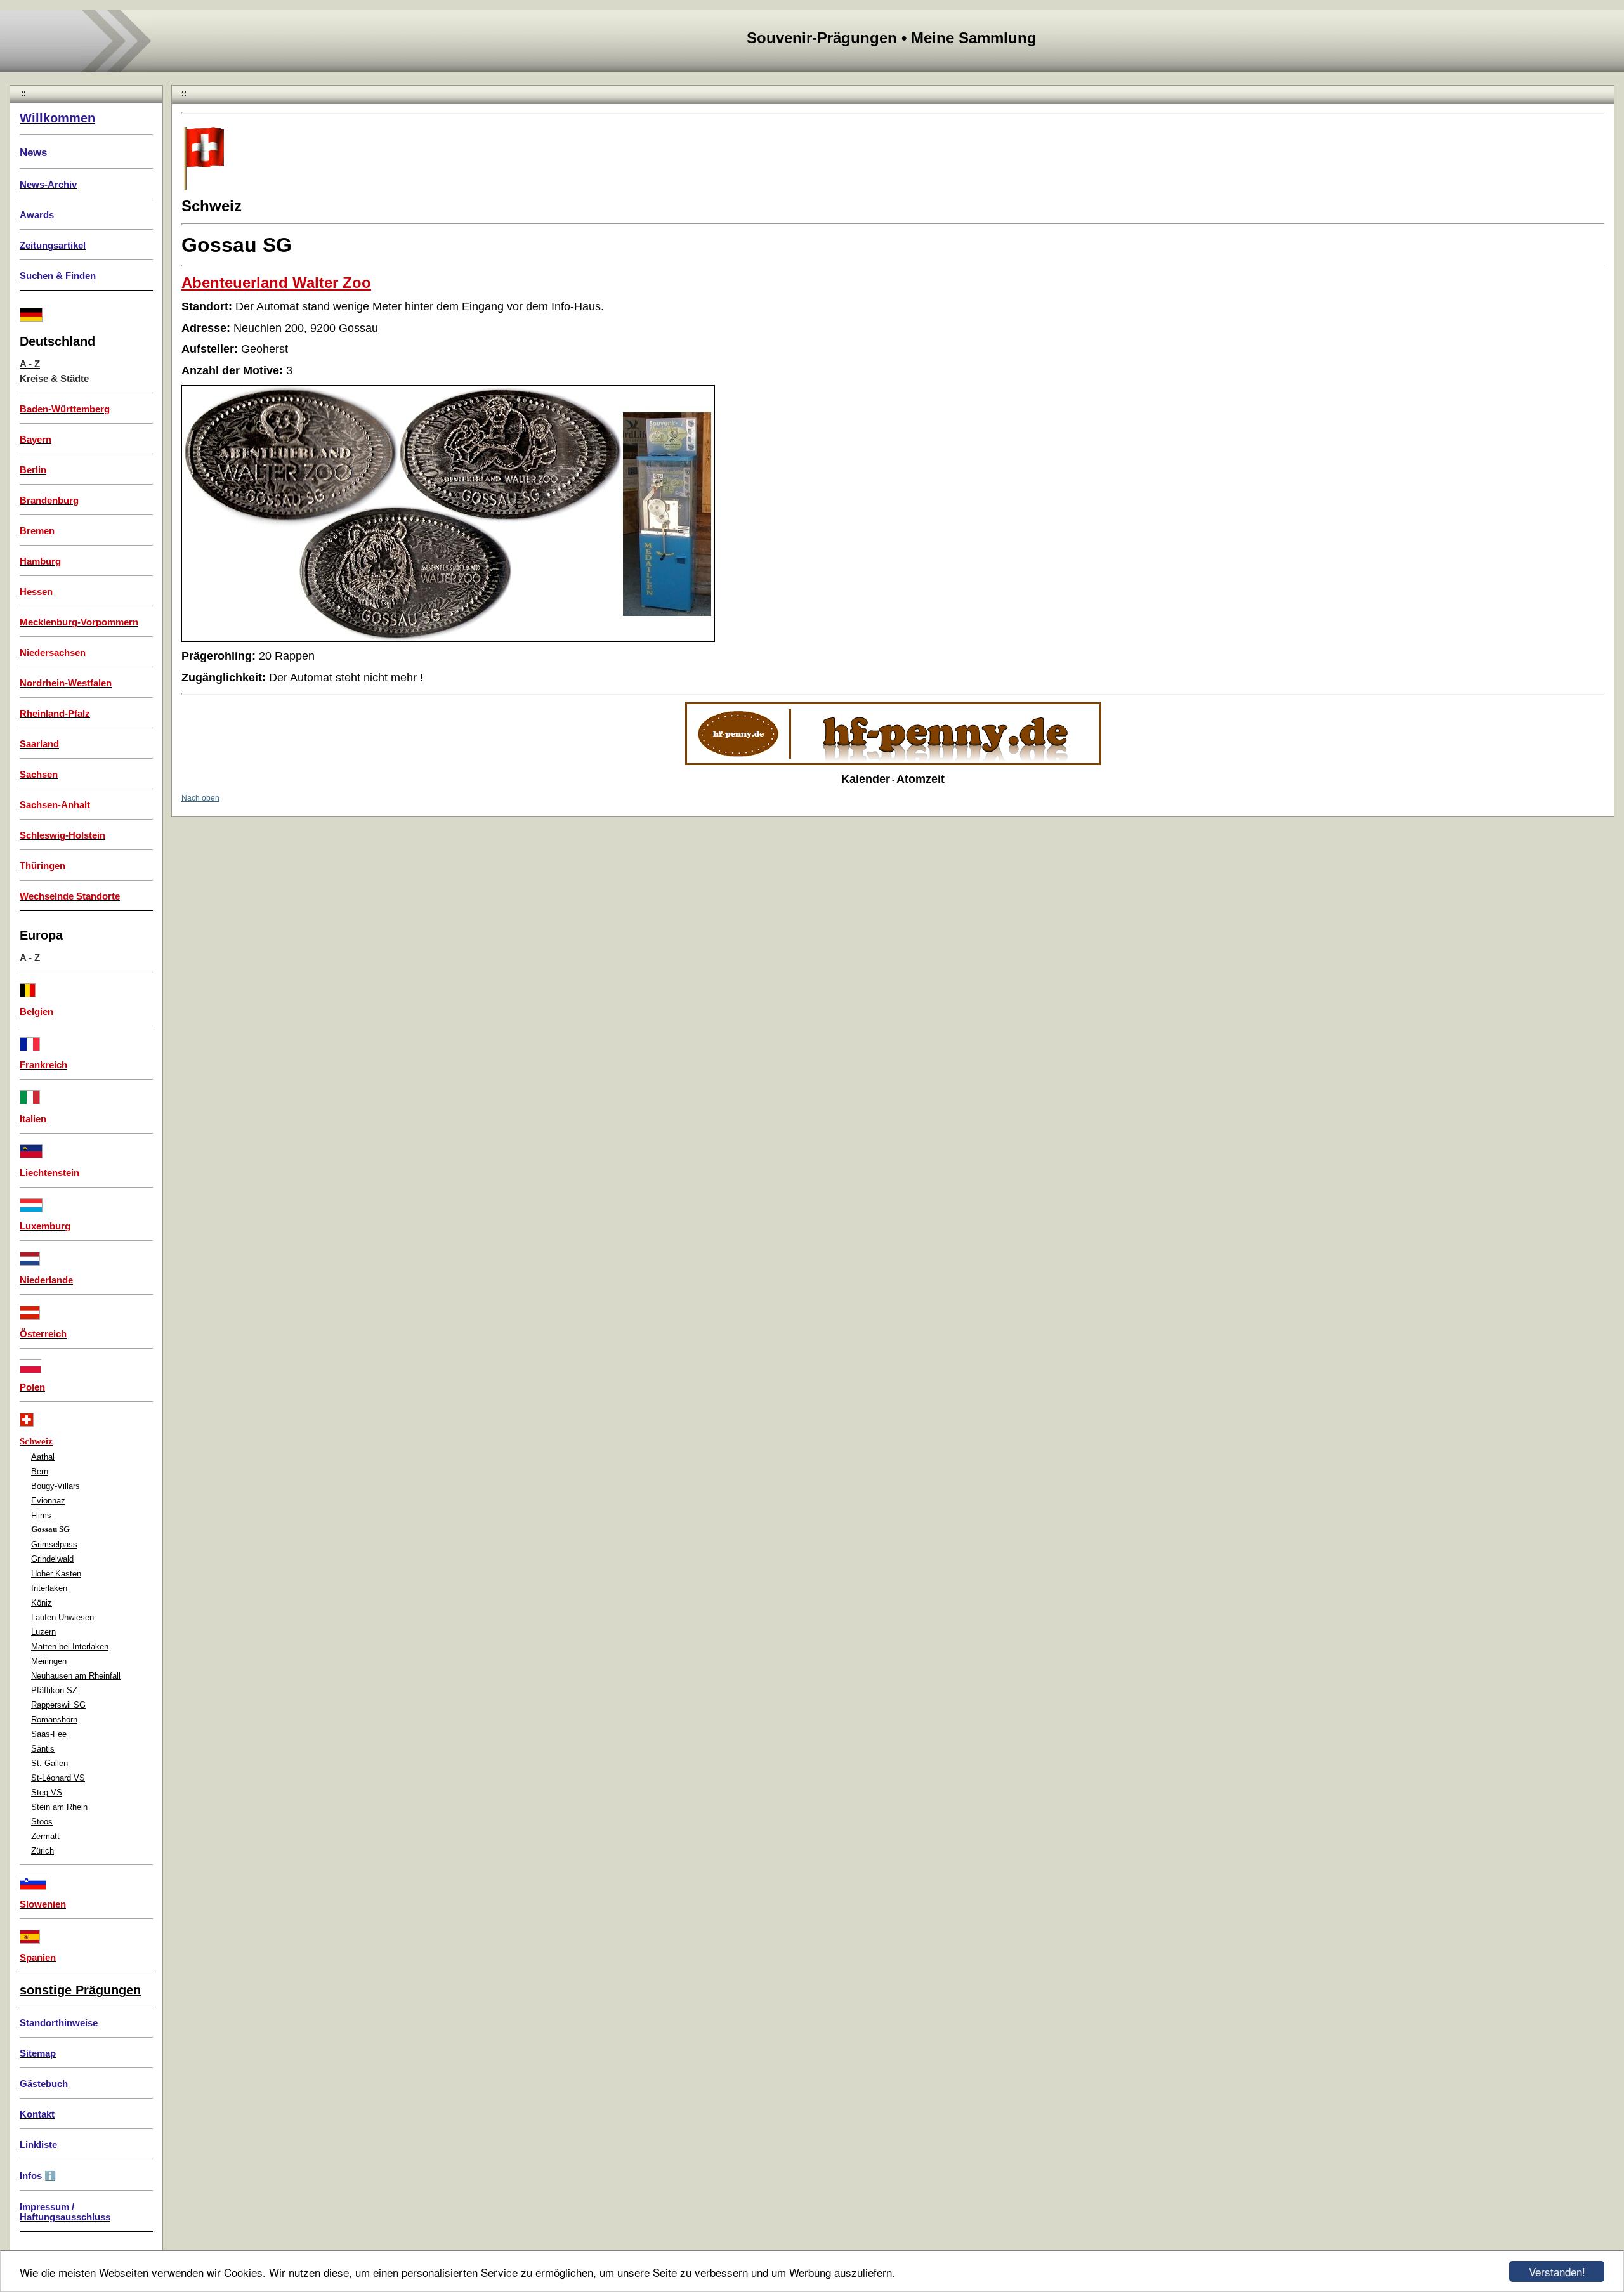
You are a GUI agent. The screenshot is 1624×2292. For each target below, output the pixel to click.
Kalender (866, 779)
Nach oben (200, 798)
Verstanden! (1557, 2271)
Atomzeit (920, 779)
